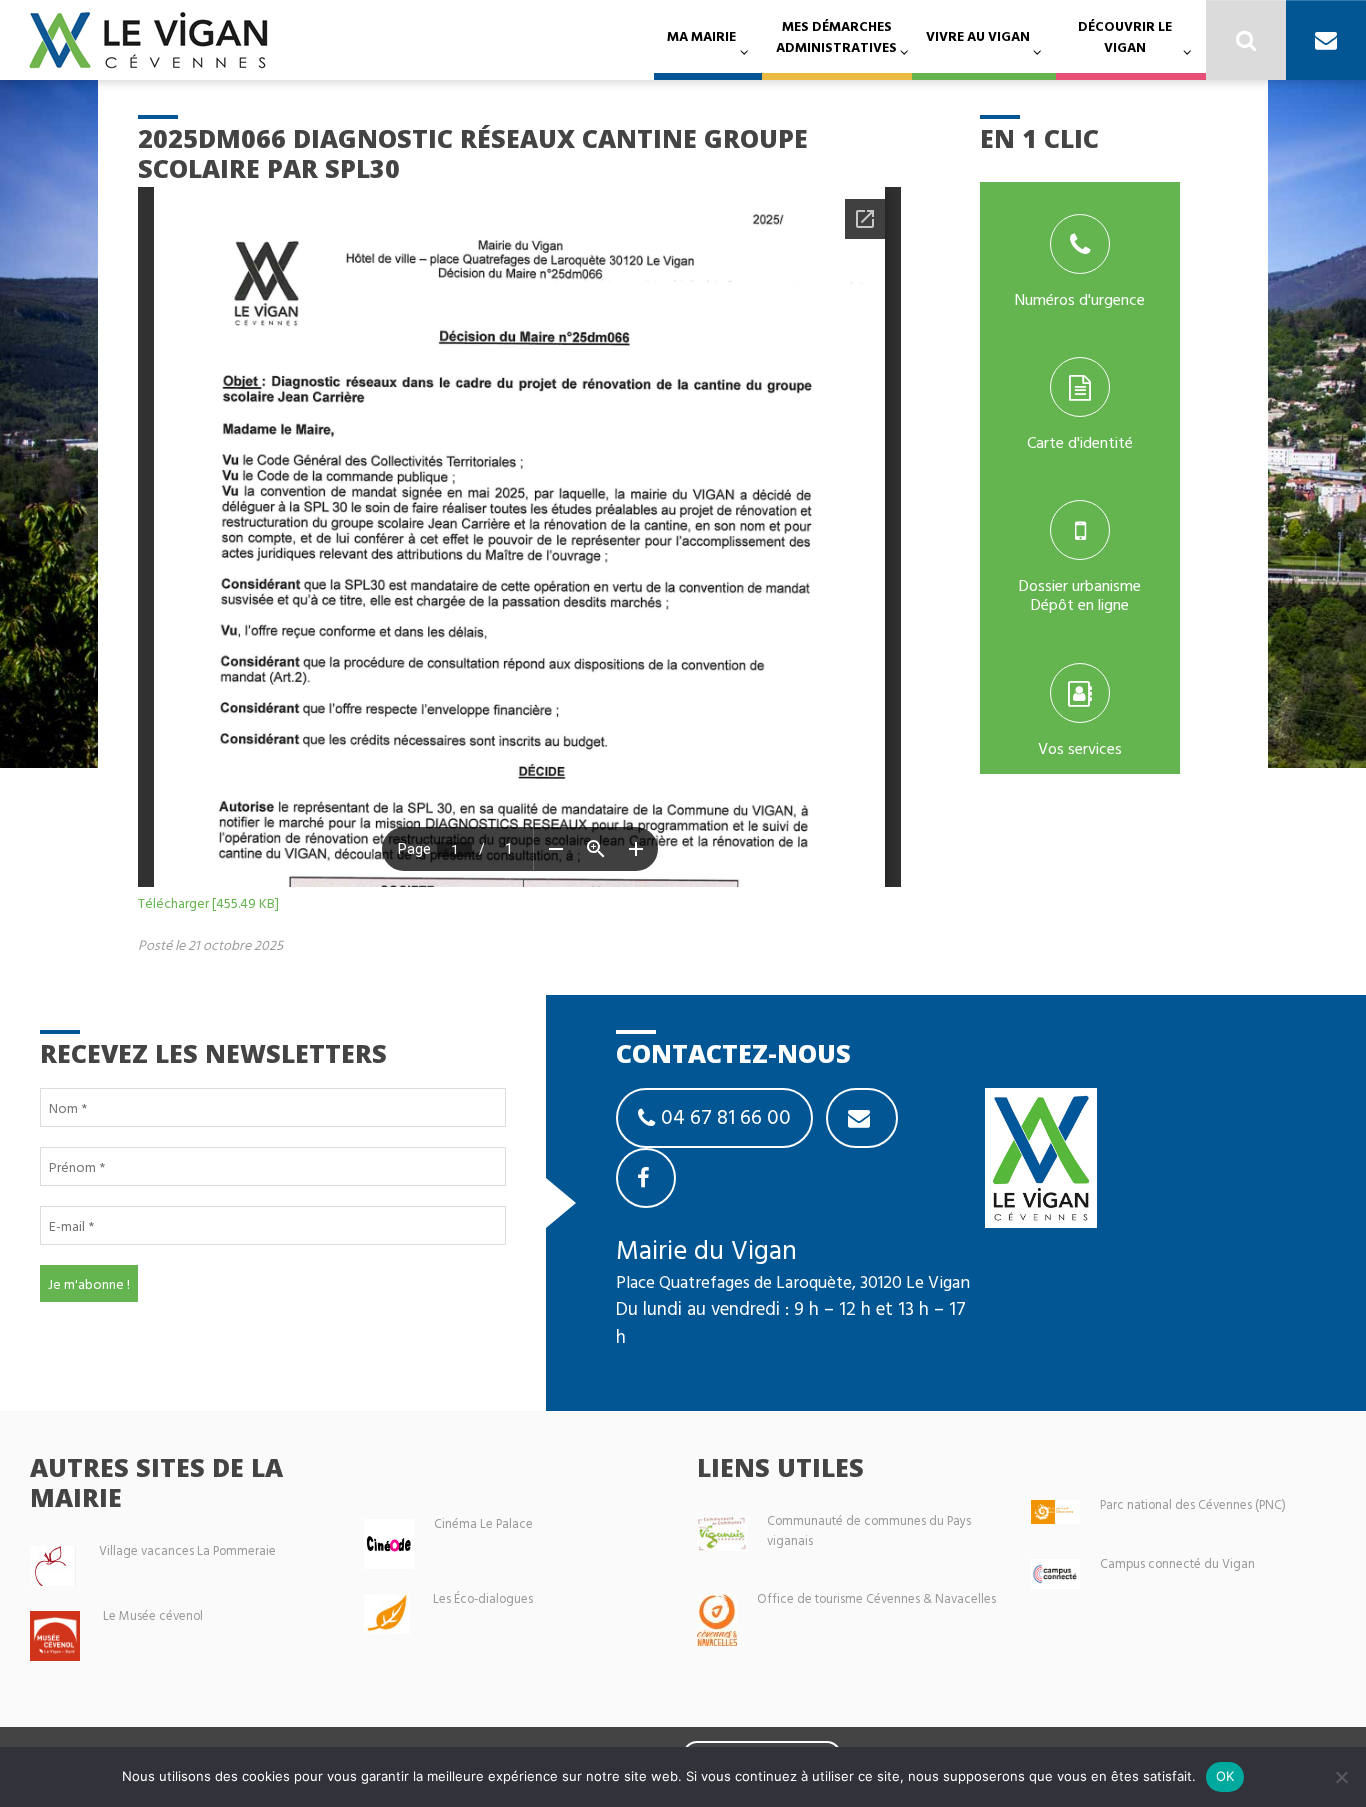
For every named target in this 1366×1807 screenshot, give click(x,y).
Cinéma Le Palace (483, 1523)
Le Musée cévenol (153, 1615)
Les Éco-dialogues (483, 1598)
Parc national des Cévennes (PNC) (1193, 1504)
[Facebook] (646, 1178)
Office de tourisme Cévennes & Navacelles (876, 1598)
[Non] (1341, 1777)
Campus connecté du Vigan (1177, 1563)
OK (1225, 1776)
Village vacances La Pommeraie (187, 1550)
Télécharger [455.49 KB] (208, 902)
